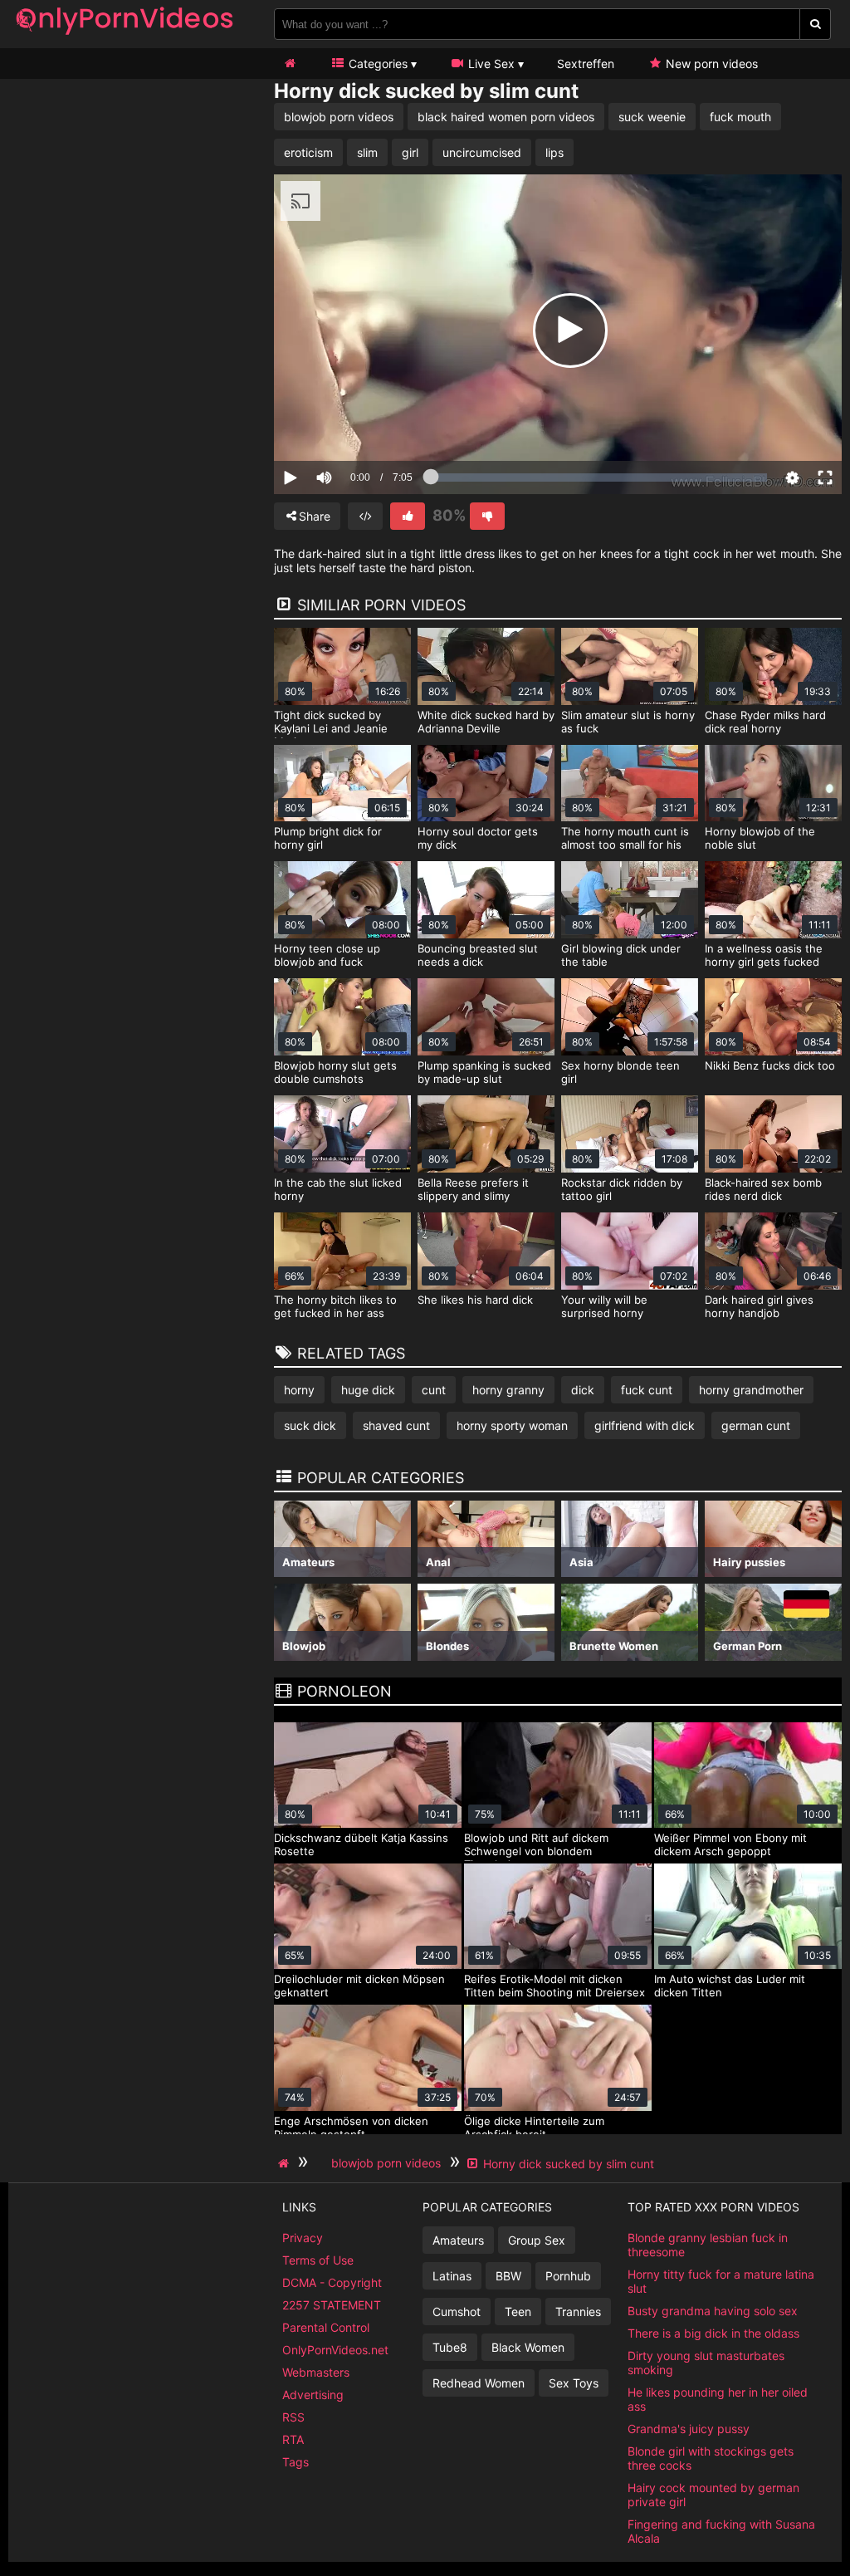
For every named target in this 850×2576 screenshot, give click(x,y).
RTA (293, 2439)
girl (410, 152)
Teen (518, 2312)
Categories (376, 64)
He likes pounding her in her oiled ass (718, 2399)
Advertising (313, 2395)
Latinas (452, 2276)
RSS (293, 2417)
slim (367, 152)
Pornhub (568, 2276)
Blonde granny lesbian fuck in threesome (708, 2245)
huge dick (368, 1390)
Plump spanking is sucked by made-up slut (484, 1072)
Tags (296, 2462)
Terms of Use (318, 2260)
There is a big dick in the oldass (713, 2333)
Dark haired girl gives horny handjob (759, 1306)
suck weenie (652, 117)
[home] (286, 2163)
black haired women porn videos (506, 117)
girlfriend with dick (645, 1425)
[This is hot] (408, 516)
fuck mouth (740, 117)
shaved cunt (396, 1425)
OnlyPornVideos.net (335, 2350)
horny (299, 1390)
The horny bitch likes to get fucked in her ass (335, 1306)
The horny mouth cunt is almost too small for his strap (625, 845)
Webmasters (316, 2372)
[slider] (352, 426)
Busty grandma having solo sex (713, 2311)
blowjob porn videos (339, 117)
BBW (508, 2276)
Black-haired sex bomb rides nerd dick (763, 1189)
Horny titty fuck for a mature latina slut (721, 2281)
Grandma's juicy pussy (689, 2429)
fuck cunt (647, 1390)
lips (554, 152)
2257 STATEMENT (332, 2305)
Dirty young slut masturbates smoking (706, 2363)
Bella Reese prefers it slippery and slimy (473, 1189)
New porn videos (710, 64)
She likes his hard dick (475, 1300)
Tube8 (450, 2347)
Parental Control (326, 2327)
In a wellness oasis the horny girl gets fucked (764, 955)
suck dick (310, 1425)
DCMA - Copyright (332, 2282)
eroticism (308, 152)
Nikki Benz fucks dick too (770, 1065)
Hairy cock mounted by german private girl (713, 2495)
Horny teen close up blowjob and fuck (327, 955)
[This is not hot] (487, 516)
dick (583, 1390)
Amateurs (458, 2240)
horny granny (508, 1390)
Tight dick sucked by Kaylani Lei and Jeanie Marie (331, 728)
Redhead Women (479, 2383)
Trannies (578, 2312)
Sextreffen (586, 64)
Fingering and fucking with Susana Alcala (721, 2531)
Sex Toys (574, 2383)
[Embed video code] (365, 516)
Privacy (303, 2238)
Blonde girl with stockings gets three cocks (711, 2458)
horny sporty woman (512, 1425)
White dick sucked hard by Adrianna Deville (486, 722)
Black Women (528, 2347)
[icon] (290, 64)
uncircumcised (482, 152)
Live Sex (490, 64)
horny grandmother (751, 1390)
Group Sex (537, 2240)
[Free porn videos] (125, 37)
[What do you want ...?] (816, 24)
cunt (434, 1390)
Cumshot (457, 2312)
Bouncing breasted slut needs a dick (478, 955)
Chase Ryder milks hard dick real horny (765, 722)
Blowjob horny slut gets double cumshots (335, 1072)
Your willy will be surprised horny (604, 1306)
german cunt (756, 1425)
